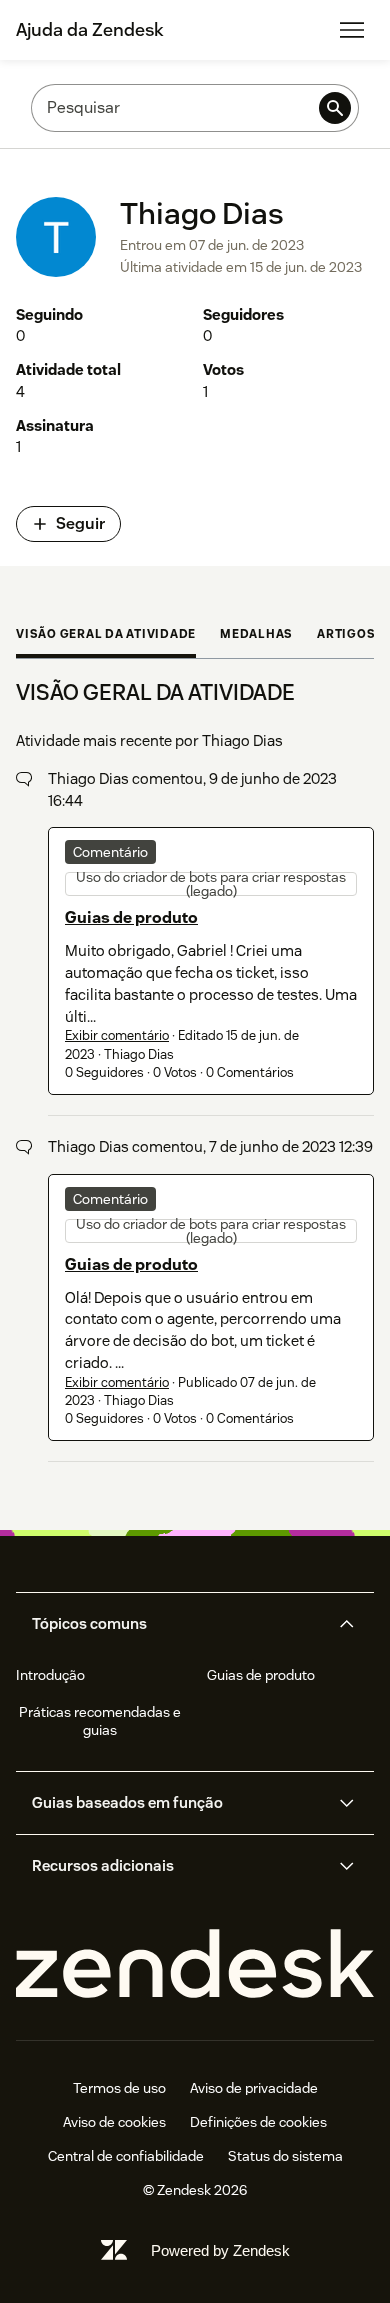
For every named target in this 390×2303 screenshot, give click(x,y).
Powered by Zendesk (220, 2250)
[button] (178, 1624)
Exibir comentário (117, 1035)
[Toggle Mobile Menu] (352, 30)
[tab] (106, 636)
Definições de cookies (258, 2122)
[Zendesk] (195, 1964)
